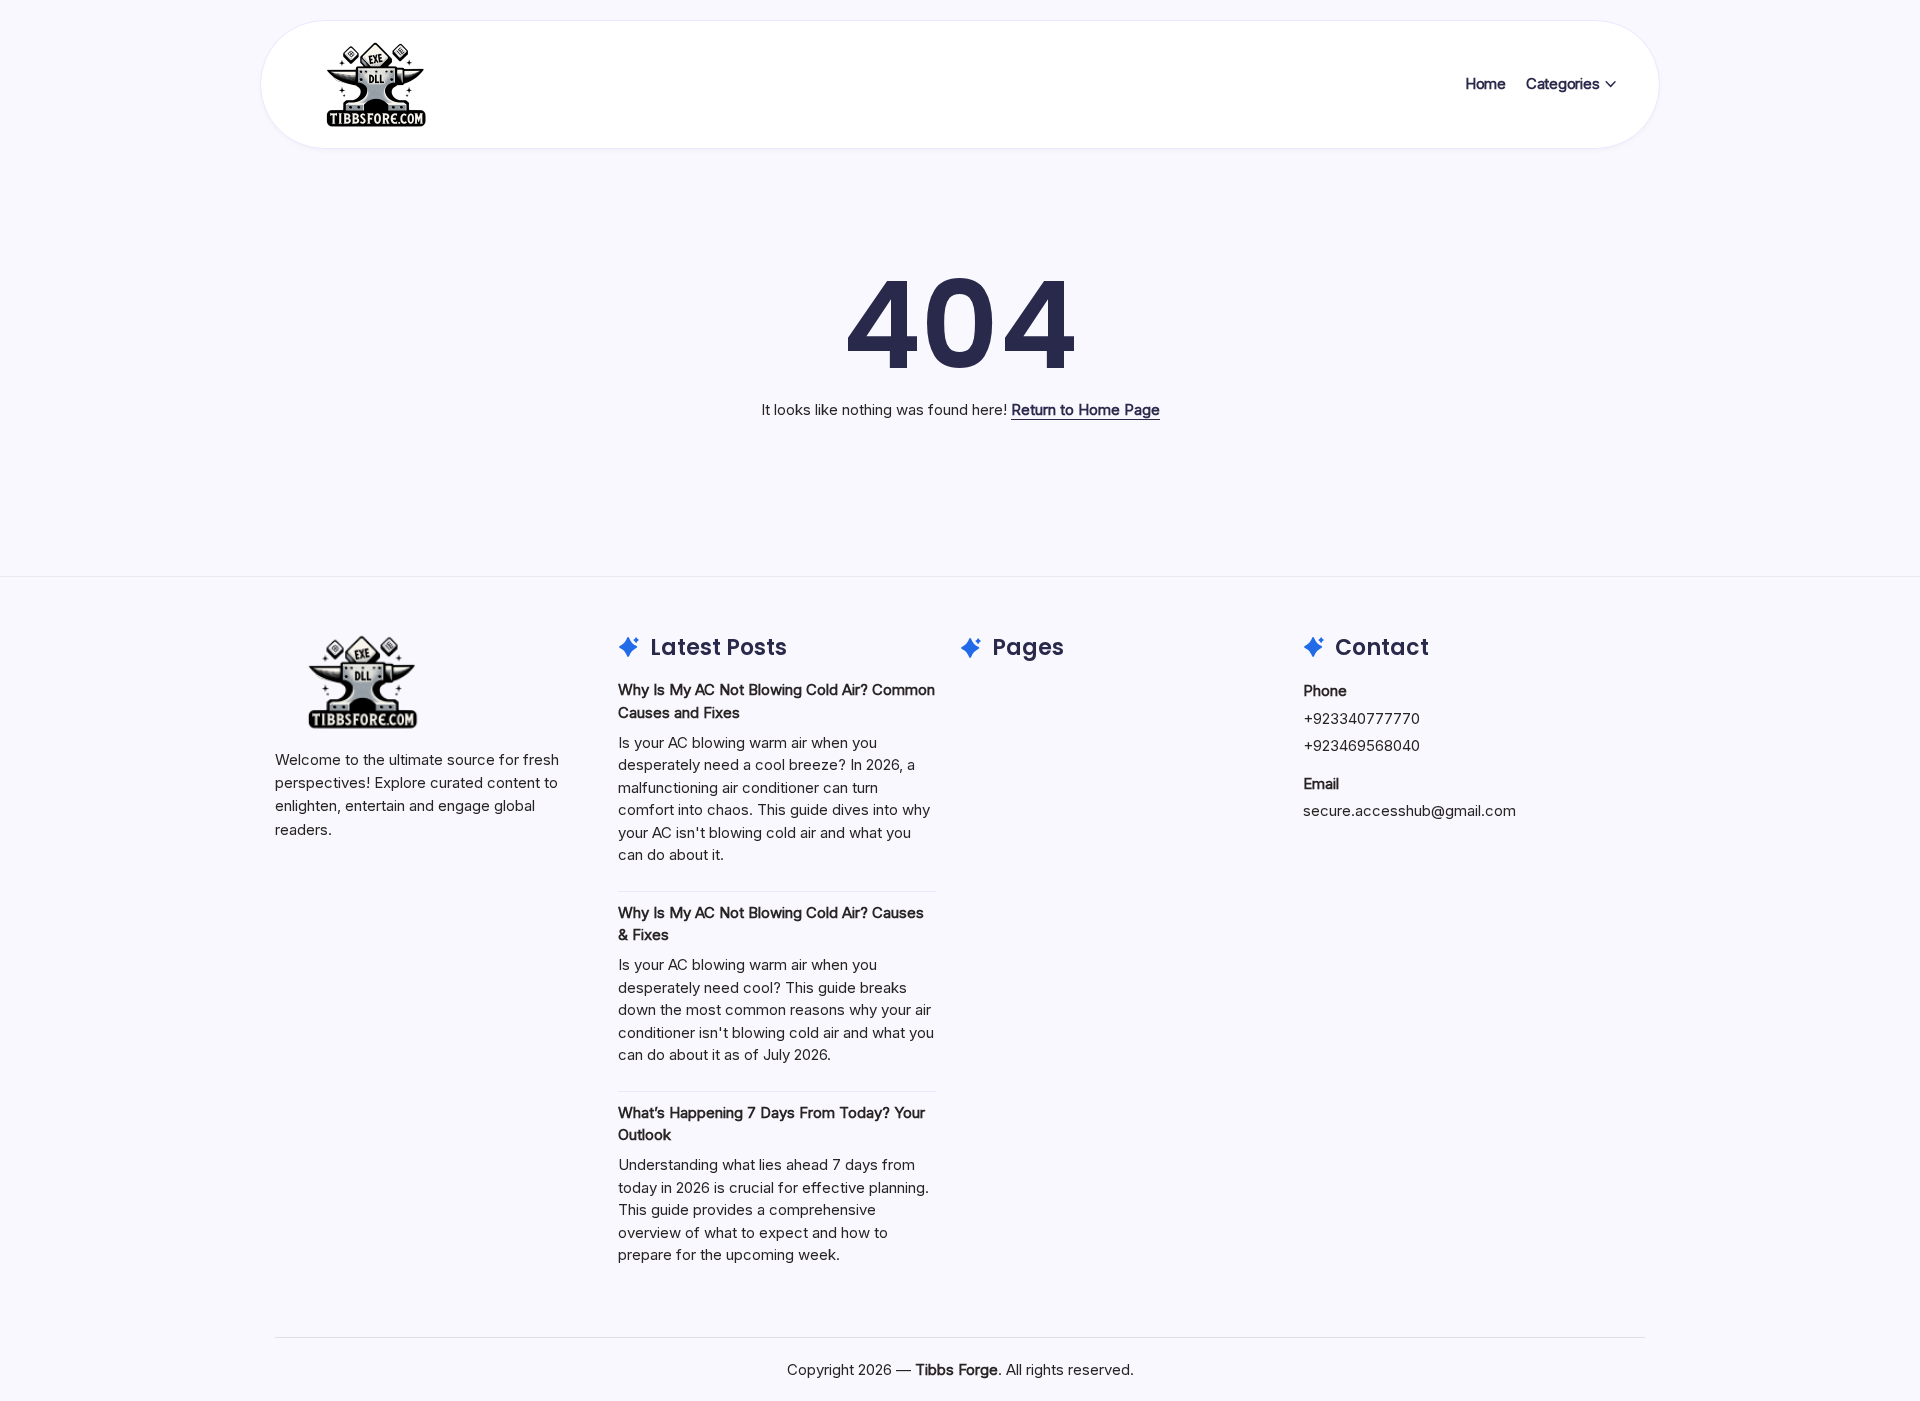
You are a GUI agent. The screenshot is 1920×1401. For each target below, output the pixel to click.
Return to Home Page (1085, 409)
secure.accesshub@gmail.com (1409, 810)
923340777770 (1366, 718)
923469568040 (1366, 745)
